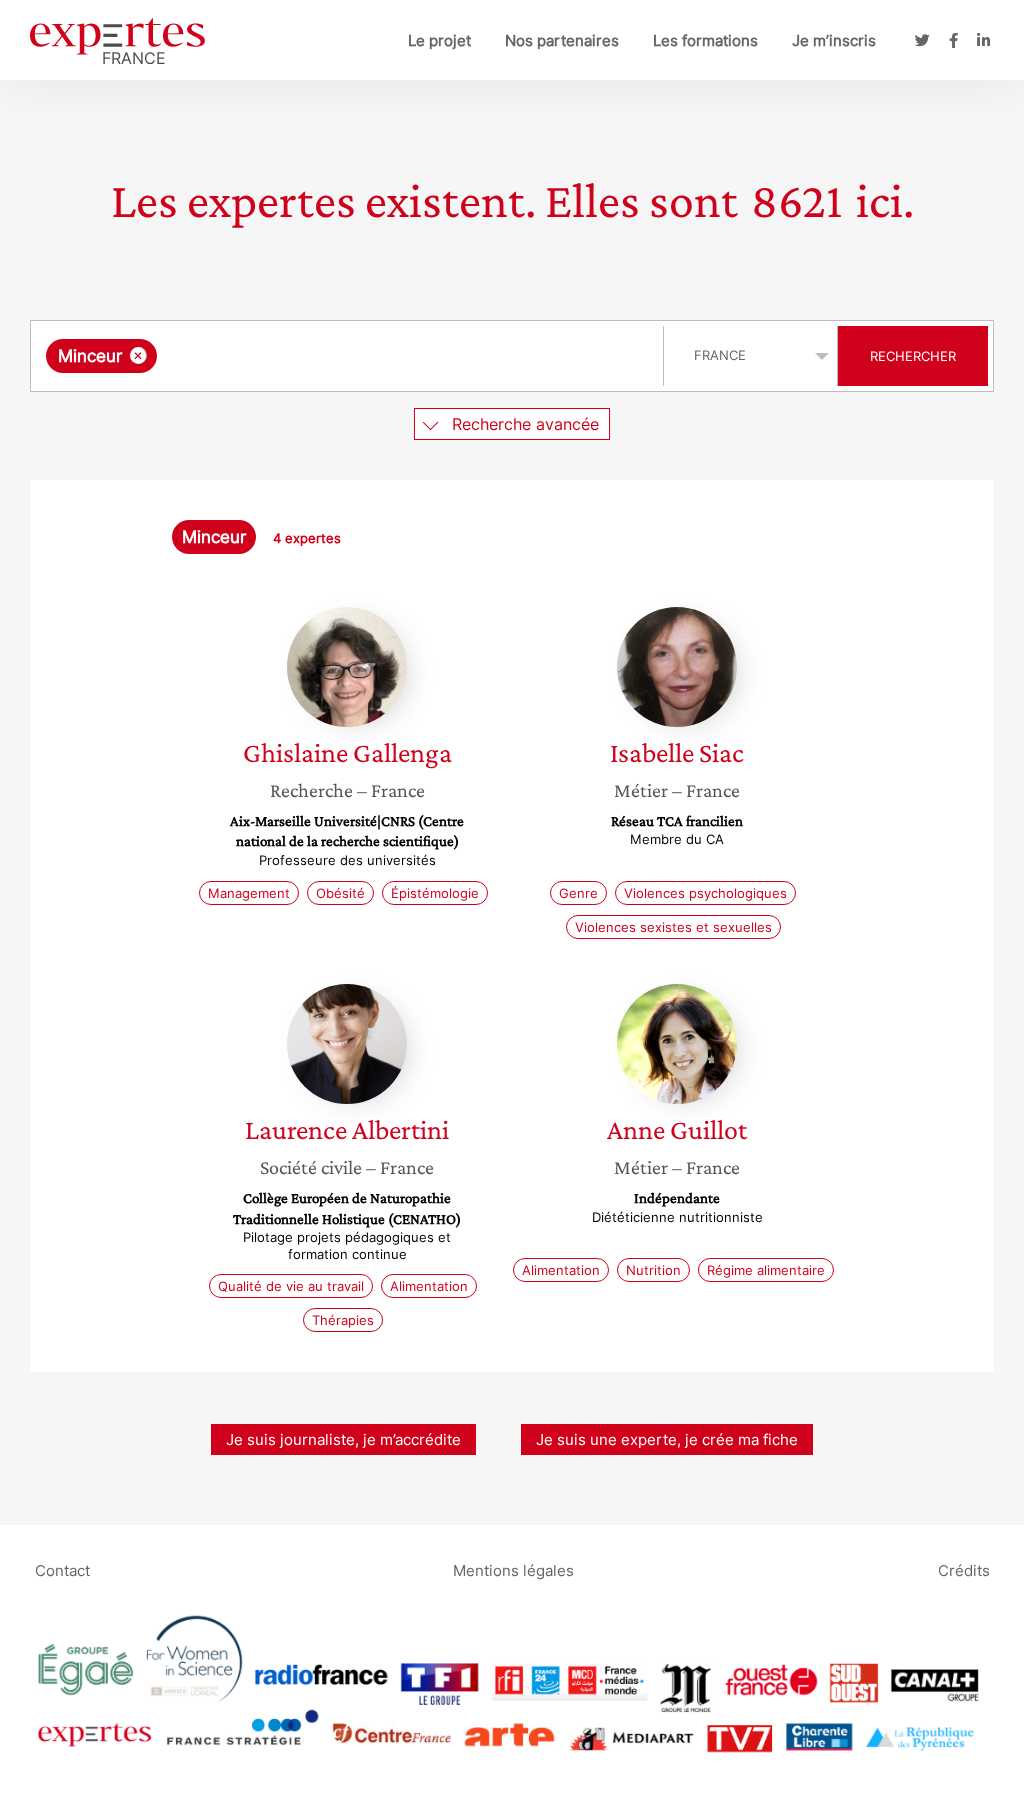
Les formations (705, 40)
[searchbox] (362, 356)
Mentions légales (513, 1569)
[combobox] (349, 356)
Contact (62, 1569)
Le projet (439, 40)
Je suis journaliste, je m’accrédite (343, 1439)
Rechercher (913, 356)
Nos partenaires (562, 40)
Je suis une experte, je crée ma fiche (667, 1439)
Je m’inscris (834, 40)
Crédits (964, 1569)
